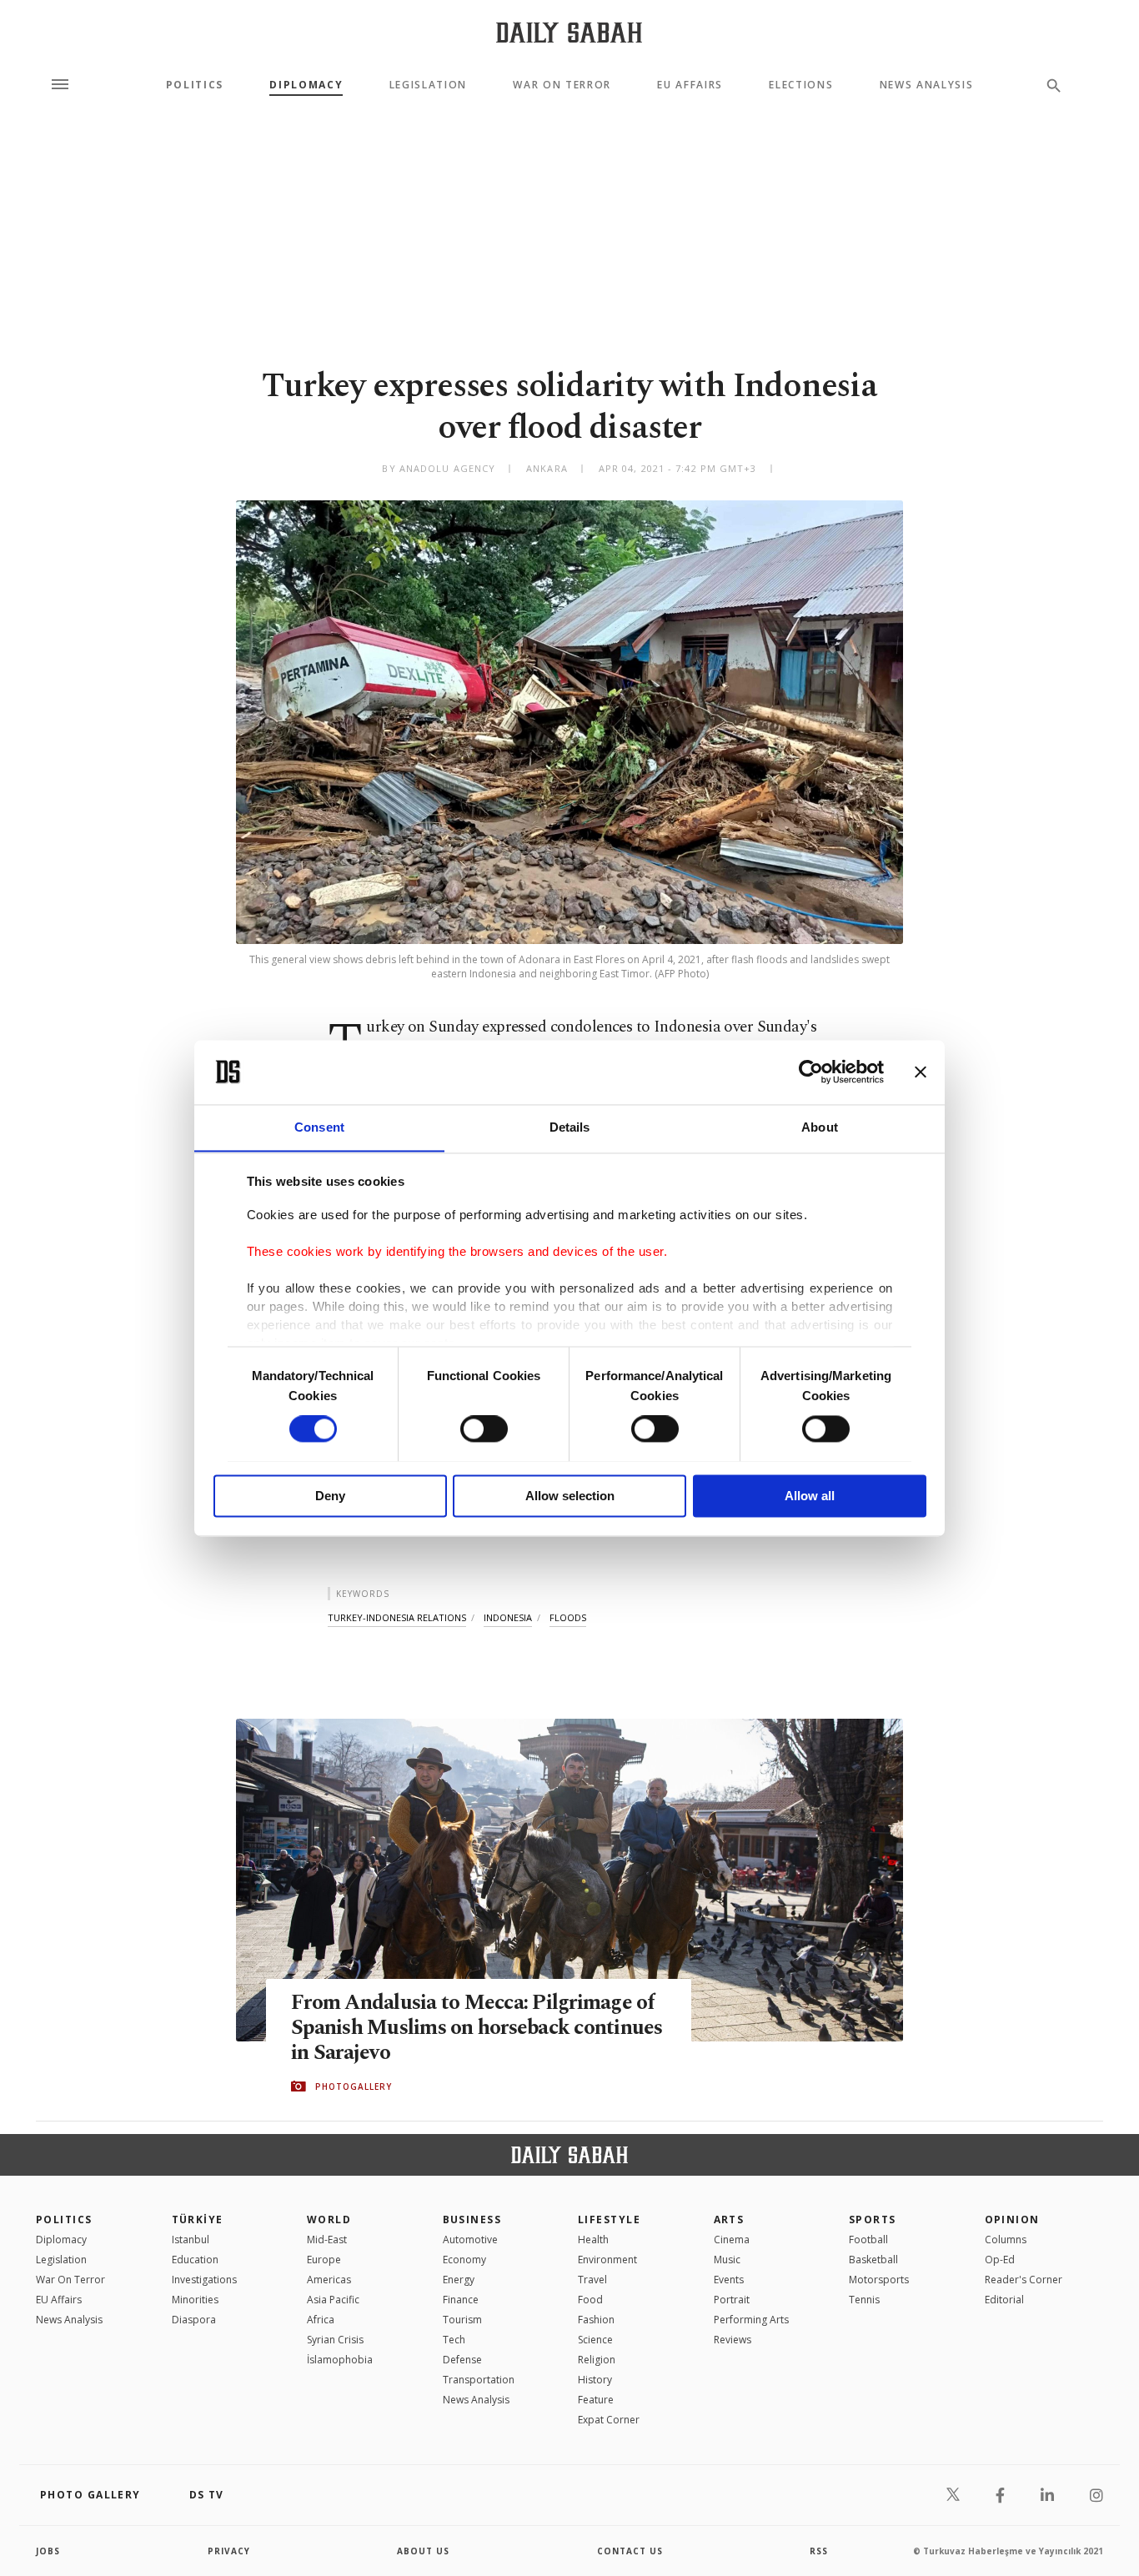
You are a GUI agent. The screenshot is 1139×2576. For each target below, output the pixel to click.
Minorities (195, 2300)
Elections (801, 85)
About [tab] (820, 1127)
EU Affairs (690, 85)
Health (593, 2240)
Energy (459, 2280)
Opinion (1012, 2219)
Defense (462, 2360)
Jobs (48, 2551)
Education (195, 2260)
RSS (819, 2551)
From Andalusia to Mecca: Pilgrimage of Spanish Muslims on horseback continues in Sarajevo (477, 2028)
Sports (873, 2219)
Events (729, 2280)
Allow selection (570, 1496)
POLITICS (64, 2219)
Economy (464, 2260)
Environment (607, 2260)
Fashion (596, 2320)
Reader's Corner (1024, 2280)
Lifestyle (609, 2219)
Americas (329, 2280)
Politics (195, 85)
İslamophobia (340, 2360)
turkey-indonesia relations (397, 1617)
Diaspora (194, 2320)
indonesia (508, 1617)
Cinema (732, 2240)
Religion (597, 2360)
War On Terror (562, 85)
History (595, 2380)
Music (727, 2260)
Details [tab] (570, 1127)
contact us (630, 2551)
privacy (229, 2551)
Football (868, 2240)
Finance (461, 2300)
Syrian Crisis (335, 2340)
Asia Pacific (333, 2300)
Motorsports (879, 2280)
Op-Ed (1000, 2260)
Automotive (470, 2240)
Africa (321, 2320)
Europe (324, 2260)
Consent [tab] (319, 1127)
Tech (454, 2340)
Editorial (1004, 2300)
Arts (729, 2219)
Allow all (810, 1496)
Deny (330, 1496)
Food (590, 2300)
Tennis (864, 2300)
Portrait (732, 2300)
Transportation (479, 2380)
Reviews (733, 2340)
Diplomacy (306, 85)
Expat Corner (609, 2420)
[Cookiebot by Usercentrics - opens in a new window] (811, 1072)
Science (595, 2340)
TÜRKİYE (198, 2219)
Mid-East (327, 2240)
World (329, 2219)
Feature (596, 2400)
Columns (1006, 2240)
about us (423, 2551)
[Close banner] (921, 1072)
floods (568, 1617)
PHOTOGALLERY (354, 2086)
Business (472, 2219)
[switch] (484, 1429)
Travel (592, 2280)
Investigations (204, 2280)
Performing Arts (751, 2320)
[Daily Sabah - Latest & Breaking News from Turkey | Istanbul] (569, 32)
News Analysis (927, 85)
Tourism (462, 2320)
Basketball (873, 2260)
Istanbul (191, 2240)
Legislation (428, 85)
